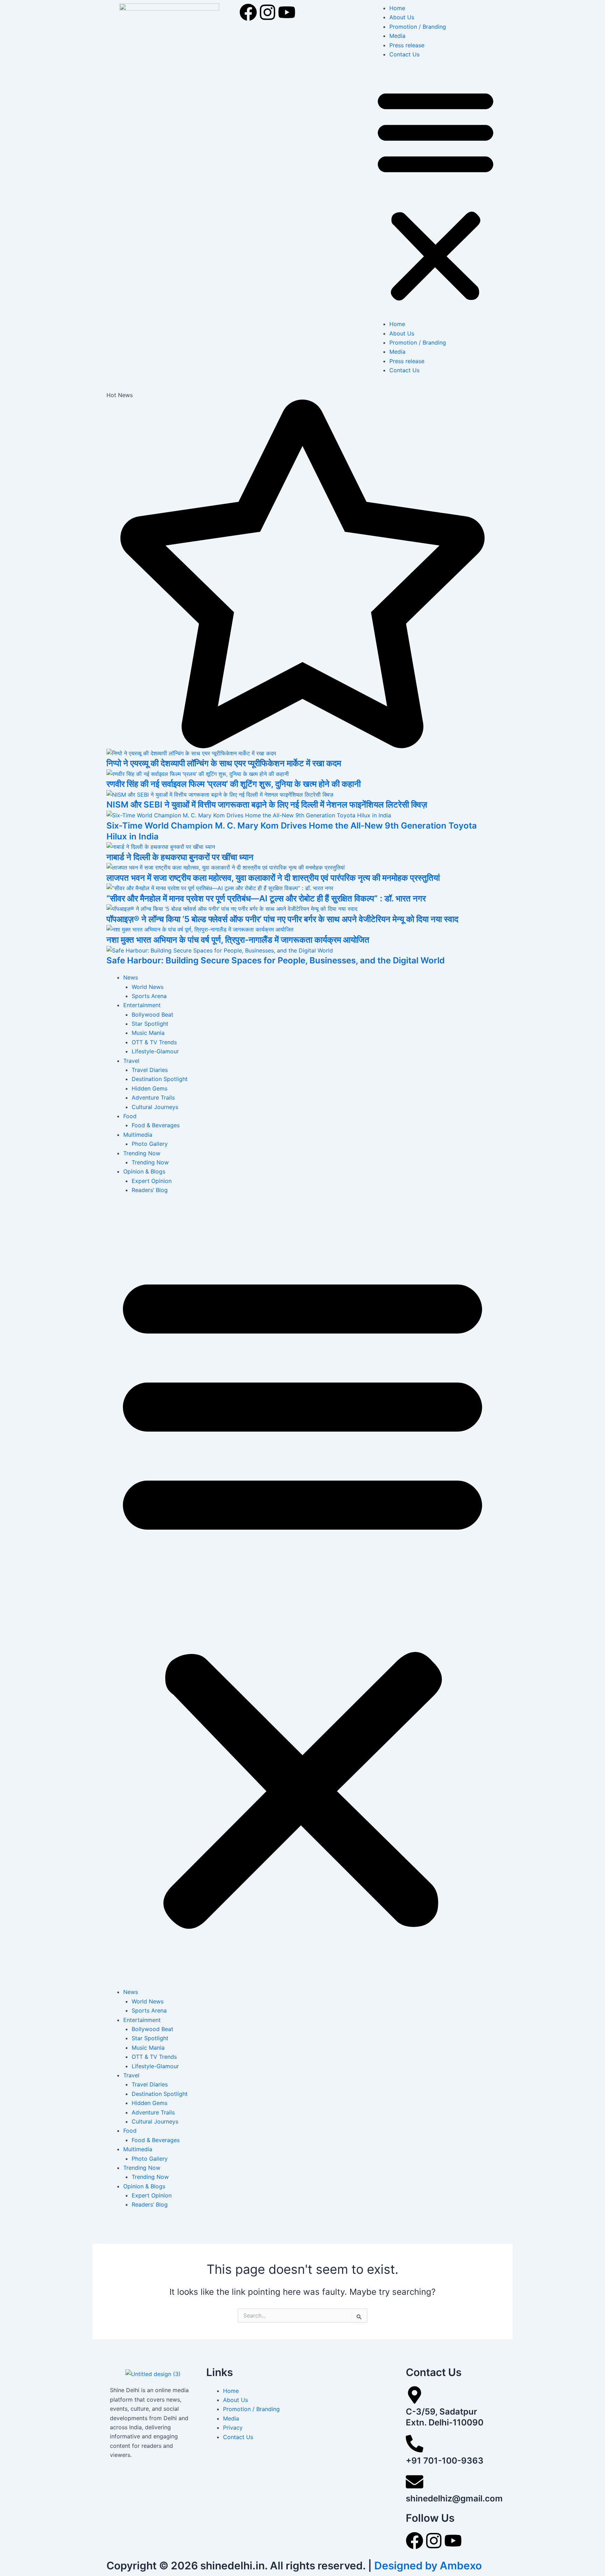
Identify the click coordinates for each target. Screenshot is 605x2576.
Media (397, 36)
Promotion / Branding (418, 27)
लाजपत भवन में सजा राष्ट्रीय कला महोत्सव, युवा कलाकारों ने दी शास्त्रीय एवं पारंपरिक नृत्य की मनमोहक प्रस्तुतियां (273, 878)
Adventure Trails (153, 1097)
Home (397, 8)
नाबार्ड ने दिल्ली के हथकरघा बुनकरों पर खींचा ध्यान (180, 857)
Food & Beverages (156, 1125)
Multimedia (138, 1135)
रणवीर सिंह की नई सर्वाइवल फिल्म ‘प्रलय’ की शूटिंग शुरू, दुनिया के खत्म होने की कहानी (234, 784)
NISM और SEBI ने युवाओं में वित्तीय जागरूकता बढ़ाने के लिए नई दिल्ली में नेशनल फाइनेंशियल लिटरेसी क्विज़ (267, 805)
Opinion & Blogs (144, 1171)
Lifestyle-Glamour (155, 1051)
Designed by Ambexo (428, 2565)
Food (130, 1116)
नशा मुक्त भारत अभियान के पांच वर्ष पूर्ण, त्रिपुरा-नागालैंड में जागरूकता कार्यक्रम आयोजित (238, 940)
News (131, 977)
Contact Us (404, 54)
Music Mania (148, 1033)
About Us (402, 17)
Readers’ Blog (150, 1190)
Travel (131, 1061)
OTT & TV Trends (154, 1042)
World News (148, 987)
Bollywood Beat (152, 1015)
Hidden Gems (149, 1088)
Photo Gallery (150, 1144)
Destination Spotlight (160, 1079)
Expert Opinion (152, 1181)
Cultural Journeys (155, 1107)
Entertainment (142, 1005)
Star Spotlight (150, 1024)
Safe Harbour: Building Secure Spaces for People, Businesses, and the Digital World (276, 960)
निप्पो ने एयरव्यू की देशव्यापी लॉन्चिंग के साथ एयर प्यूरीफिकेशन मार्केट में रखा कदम (224, 763)
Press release (407, 45)
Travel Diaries (150, 1070)
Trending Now (142, 1153)
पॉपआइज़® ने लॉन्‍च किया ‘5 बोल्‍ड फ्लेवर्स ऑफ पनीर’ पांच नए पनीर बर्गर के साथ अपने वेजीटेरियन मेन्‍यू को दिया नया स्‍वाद (282, 919)
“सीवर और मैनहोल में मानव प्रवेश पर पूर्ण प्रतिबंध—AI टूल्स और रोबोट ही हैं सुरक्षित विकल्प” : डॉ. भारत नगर (266, 898)
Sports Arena (149, 996)
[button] (436, 193)
